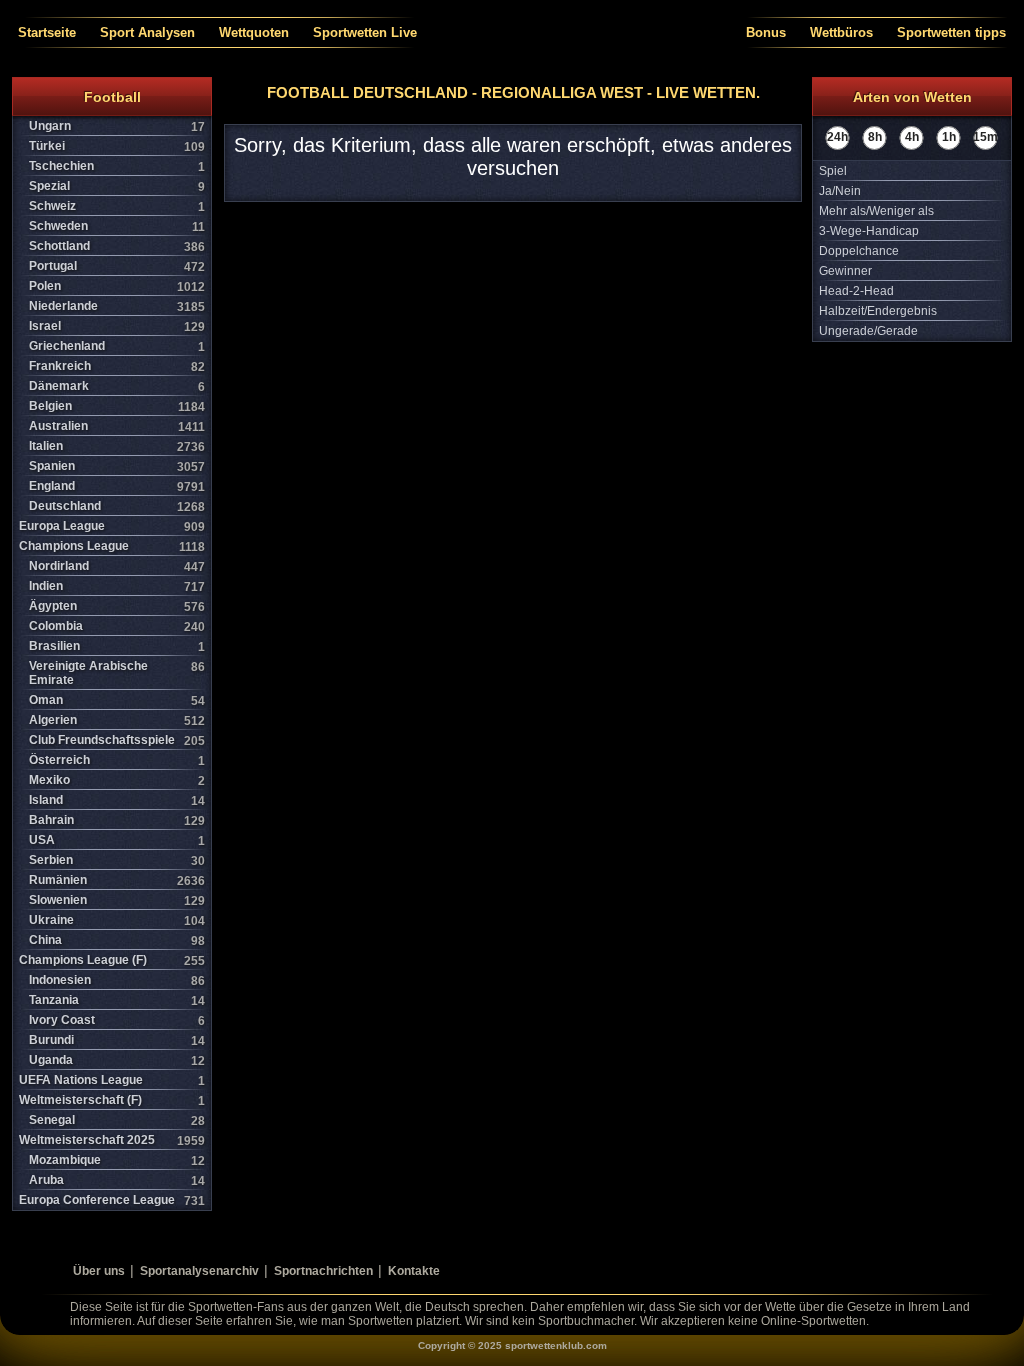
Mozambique (117, 1160)
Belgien (117, 406)
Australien (117, 426)
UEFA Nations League (112, 1080)
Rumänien (117, 880)
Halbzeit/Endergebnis (878, 311)
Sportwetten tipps (951, 32)
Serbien (117, 860)
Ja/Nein (840, 191)
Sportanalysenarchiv (199, 1271)
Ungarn (117, 126)
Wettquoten (254, 32)
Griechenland (117, 346)
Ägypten (117, 606)
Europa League (112, 526)
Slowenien (117, 900)
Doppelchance (859, 251)
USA (117, 840)
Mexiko (117, 780)
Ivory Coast (117, 1020)
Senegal (117, 1120)
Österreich (117, 760)
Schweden (117, 226)
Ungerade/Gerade (868, 331)
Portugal (117, 266)
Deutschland (117, 506)
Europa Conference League (112, 1200)
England (117, 486)
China (117, 940)
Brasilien (117, 646)
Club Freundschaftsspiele (117, 740)
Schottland (117, 246)
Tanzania (117, 1000)
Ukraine (117, 920)
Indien (117, 586)
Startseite (47, 32)
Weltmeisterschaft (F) (112, 1100)
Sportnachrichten (323, 1271)
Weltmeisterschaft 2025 (112, 1140)
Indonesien (117, 980)
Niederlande (117, 306)
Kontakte (414, 1271)
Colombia (117, 626)
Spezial (117, 186)
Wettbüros (841, 32)
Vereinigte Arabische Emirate (117, 673)
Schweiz (117, 206)
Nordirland (117, 566)
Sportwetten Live (365, 32)
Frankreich (117, 366)
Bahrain (117, 820)
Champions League (112, 546)
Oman (117, 700)
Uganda (117, 1060)
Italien (117, 446)
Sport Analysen (147, 32)
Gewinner (845, 271)
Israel (117, 326)
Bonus (766, 32)
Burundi (117, 1040)
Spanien (117, 466)
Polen (117, 286)
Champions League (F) (112, 960)
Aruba (117, 1180)
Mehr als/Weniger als (876, 211)
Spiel (833, 171)
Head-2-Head (856, 291)
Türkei (117, 146)
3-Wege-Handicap (869, 231)
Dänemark (117, 386)
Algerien (117, 720)
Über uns (99, 1271)
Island (117, 800)
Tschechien (117, 166)
